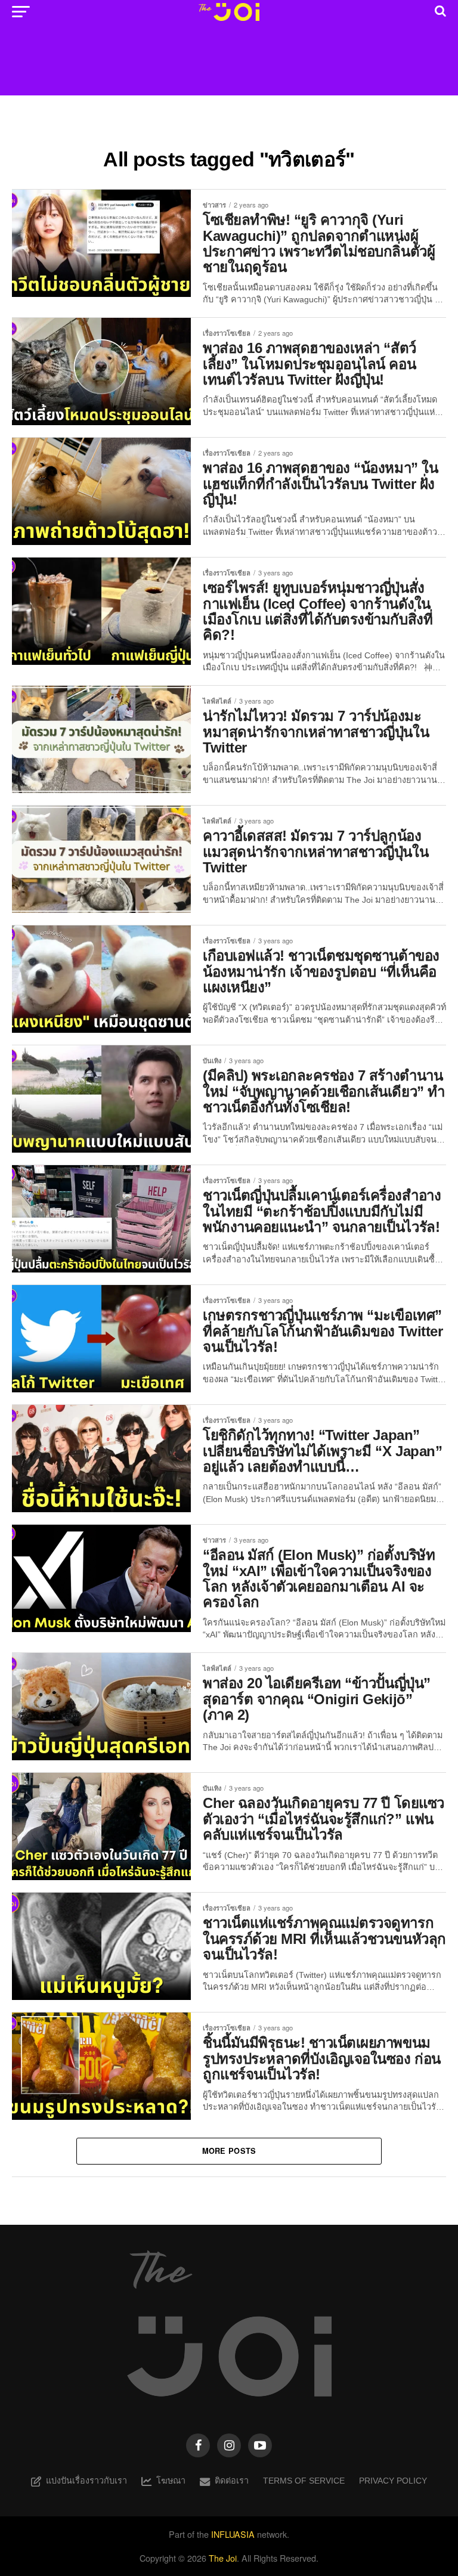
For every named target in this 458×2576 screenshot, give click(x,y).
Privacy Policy (393, 2481)
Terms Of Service (304, 2481)
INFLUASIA (233, 2534)
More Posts (229, 2151)
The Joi (223, 2558)
